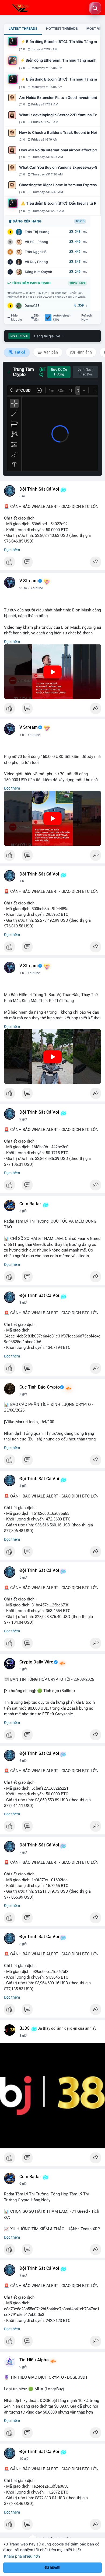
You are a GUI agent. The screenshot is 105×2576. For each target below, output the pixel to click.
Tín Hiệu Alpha (34, 2360)
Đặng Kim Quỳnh (38, 272)
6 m (22, 496)
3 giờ (23, 1211)
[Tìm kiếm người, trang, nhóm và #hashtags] (95, 8)
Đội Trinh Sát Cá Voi (39, 489)
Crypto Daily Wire (36, 1662)
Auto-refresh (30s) (62, 318)
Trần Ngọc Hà (36, 252)
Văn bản (50, 352)
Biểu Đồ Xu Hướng (59, 372)
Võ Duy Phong (36, 262)
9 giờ (23, 2184)
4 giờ (23, 1486)
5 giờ (23, 1577)
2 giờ (23, 1119)
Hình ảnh (84, 352)
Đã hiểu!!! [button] (52, 2567)
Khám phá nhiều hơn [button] (22, 2556)
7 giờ (23, 1852)
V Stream (29, 581)
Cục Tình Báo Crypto (40, 1387)
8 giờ (23, 1944)
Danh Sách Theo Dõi (85, 372)
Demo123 (32, 306)
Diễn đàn (37, 318)
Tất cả (20, 352)
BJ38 (24, 2028)
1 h (22, 735)
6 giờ (23, 1761)
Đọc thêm (12, 550)
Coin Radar (30, 1204)
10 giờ (24, 2459)
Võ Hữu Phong (36, 242)
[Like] (52, 563)
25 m (23, 588)
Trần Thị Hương (37, 232)
